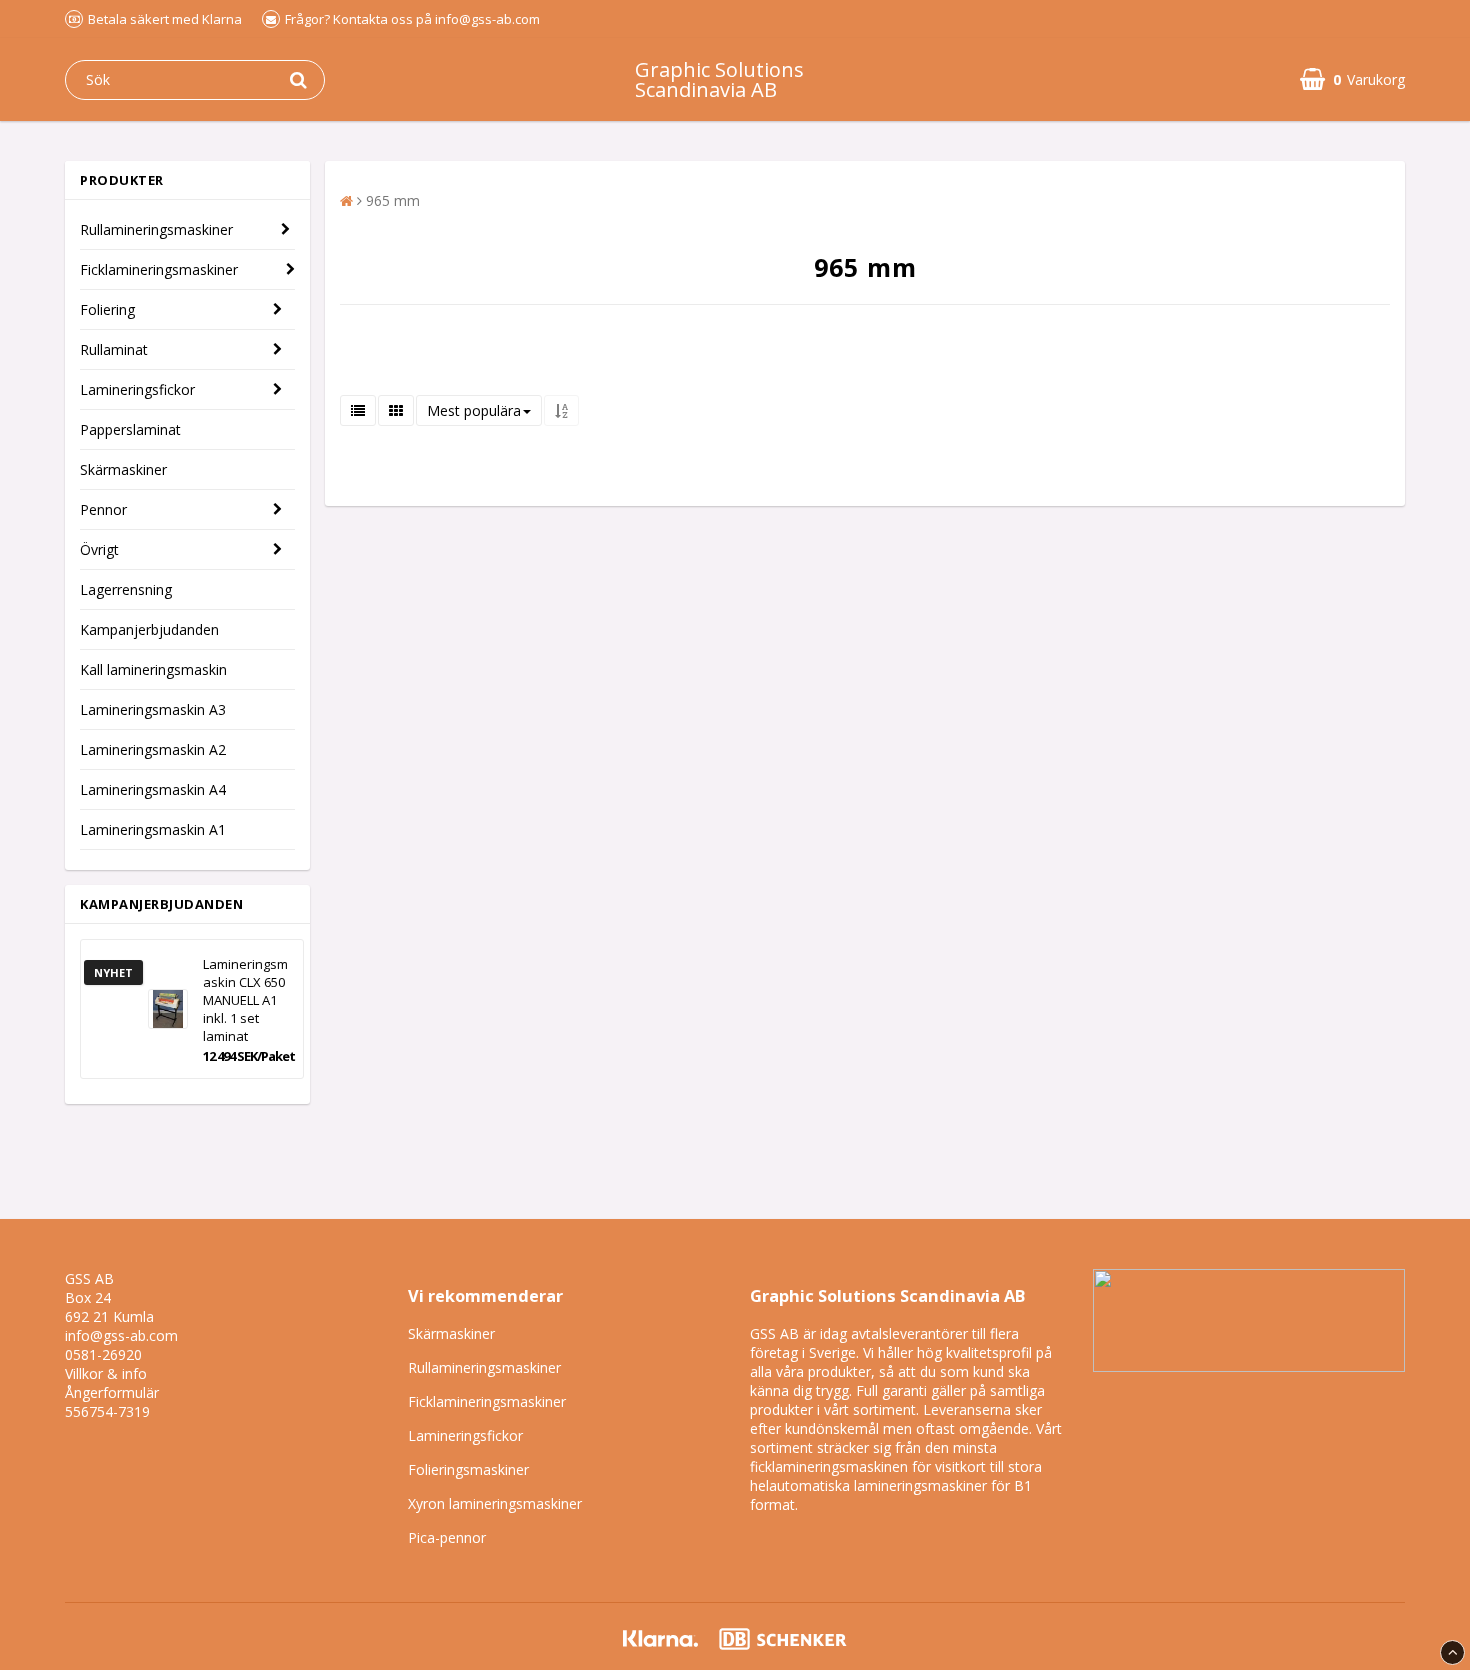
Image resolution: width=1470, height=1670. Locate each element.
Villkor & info (106, 1373)
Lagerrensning (126, 589)
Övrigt (99, 549)
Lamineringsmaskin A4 (153, 789)
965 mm (393, 200)
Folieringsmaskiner (468, 1469)
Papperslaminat (130, 429)
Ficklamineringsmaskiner (159, 269)
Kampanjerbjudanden (149, 629)
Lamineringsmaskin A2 (153, 749)
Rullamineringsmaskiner (156, 229)
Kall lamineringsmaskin (153, 669)
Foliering (107, 309)
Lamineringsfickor (137, 389)
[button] (1352, 79)
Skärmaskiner (123, 469)
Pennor (103, 509)
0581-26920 (103, 1354)
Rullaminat (114, 349)
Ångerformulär (112, 1392)
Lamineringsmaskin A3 (153, 709)
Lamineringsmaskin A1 (153, 829)
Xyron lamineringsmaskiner (495, 1503)
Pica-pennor (447, 1537)
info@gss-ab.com (121, 1335)
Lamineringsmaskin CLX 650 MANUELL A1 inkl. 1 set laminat (245, 1000)
